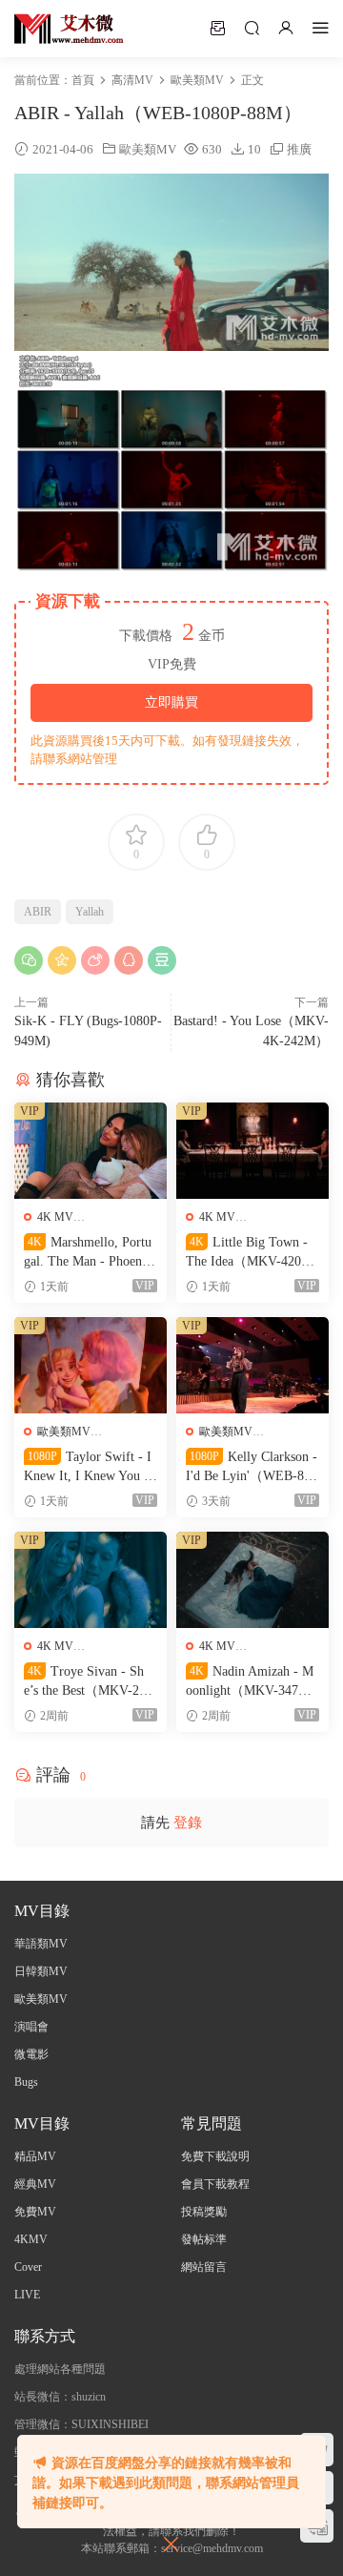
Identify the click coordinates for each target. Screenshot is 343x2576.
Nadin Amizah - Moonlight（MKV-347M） (250, 1682)
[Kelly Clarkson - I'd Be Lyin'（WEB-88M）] (252, 1365)
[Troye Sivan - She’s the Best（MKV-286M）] (91, 1580)
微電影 (31, 2054)
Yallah (90, 912)
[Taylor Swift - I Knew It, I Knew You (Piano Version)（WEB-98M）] (91, 1365)
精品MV (35, 2156)
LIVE (27, 2295)
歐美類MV (148, 149)
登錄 (188, 1823)
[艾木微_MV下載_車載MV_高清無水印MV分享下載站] (69, 29)
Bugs (26, 2082)
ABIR (38, 912)
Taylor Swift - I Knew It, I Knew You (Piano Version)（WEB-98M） (90, 1468)
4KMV (31, 2239)
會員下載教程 (215, 2184)
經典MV (35, 2184)
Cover (28, 2267)
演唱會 (31, 2027)
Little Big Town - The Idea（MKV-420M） (247, 1253)
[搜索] (252, 28)
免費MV (35, 2212)
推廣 (299, 149)
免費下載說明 (215, 2156)
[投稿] (217, 28)
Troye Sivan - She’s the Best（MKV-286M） (88, 1682)
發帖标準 (204, 2239)
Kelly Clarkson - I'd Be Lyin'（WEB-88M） (252, 1468)
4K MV (55, 1217)
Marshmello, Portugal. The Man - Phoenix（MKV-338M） (88, 1253)
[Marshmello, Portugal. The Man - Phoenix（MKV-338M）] (91, 1151)
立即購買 (171, 702)
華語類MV (41, 1944)
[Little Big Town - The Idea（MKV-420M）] (252, 1151)
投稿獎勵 (204, 2212)
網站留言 (204, 2267)
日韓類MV (41, 1971)
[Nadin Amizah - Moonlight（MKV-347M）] (252, 1580)
